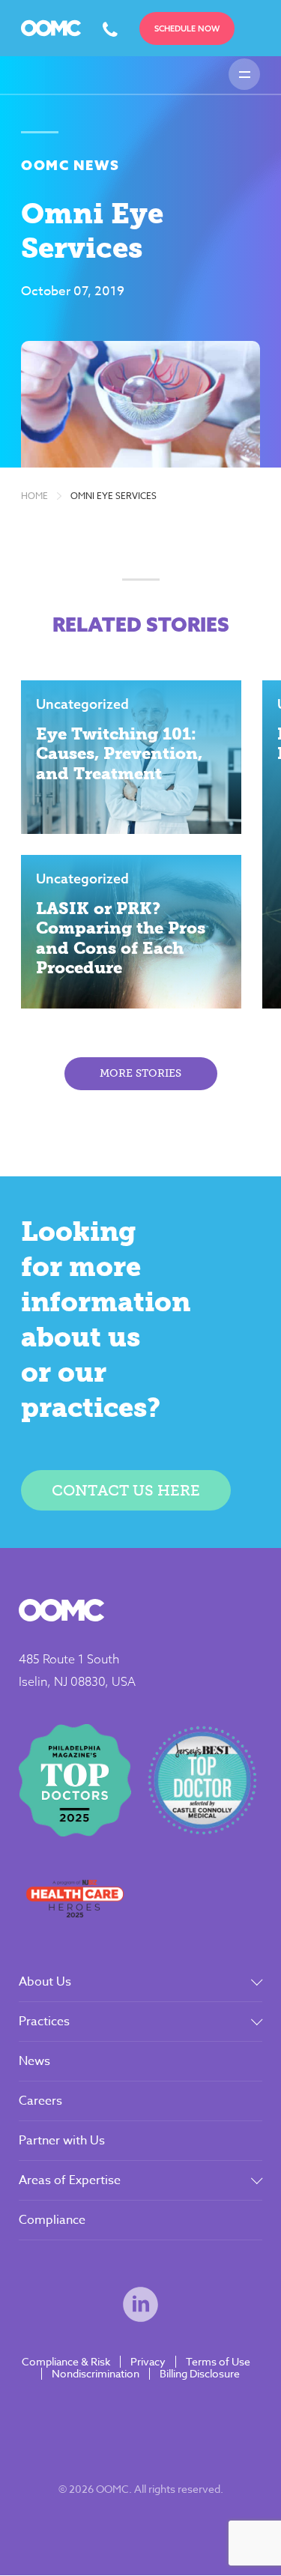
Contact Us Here (126, 1490)
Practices (44, 2022)
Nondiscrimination (96, 2374)
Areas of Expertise (70, 2180)
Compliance (52, 2220)
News (34, 2061)
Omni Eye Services (114, 496)
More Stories (140, 1073)
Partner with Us (62, 2141)
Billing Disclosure (200, 2374)
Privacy (148, 2362)
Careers (40, 2101)
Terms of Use (218, 2362)
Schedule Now (187, 28)
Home (34, 496)
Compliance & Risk (66, 2362)
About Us (45, 1982)
